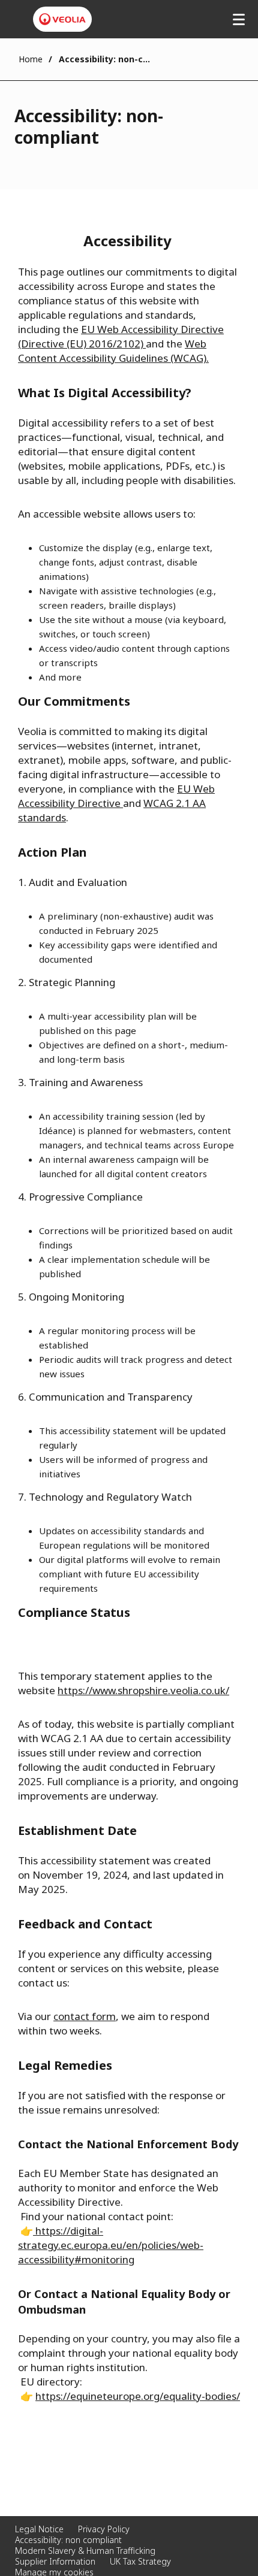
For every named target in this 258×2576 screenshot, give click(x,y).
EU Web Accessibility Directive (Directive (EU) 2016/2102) (121, 336)
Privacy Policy (104, 2529)
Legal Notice (39, 2529)
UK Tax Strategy (140, 2561)
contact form (85, 2016)
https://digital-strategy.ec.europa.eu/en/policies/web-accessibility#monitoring (111, 2245)
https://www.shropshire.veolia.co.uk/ (143, 1690)
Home (31, 59)
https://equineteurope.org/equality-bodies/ (138, 2396)
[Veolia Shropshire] (62, 19)
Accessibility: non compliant (68, 2540)
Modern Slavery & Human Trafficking (85, 2551)
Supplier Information (55, 2561)
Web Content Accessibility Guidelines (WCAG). (113, 351)
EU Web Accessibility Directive (116, 796)
